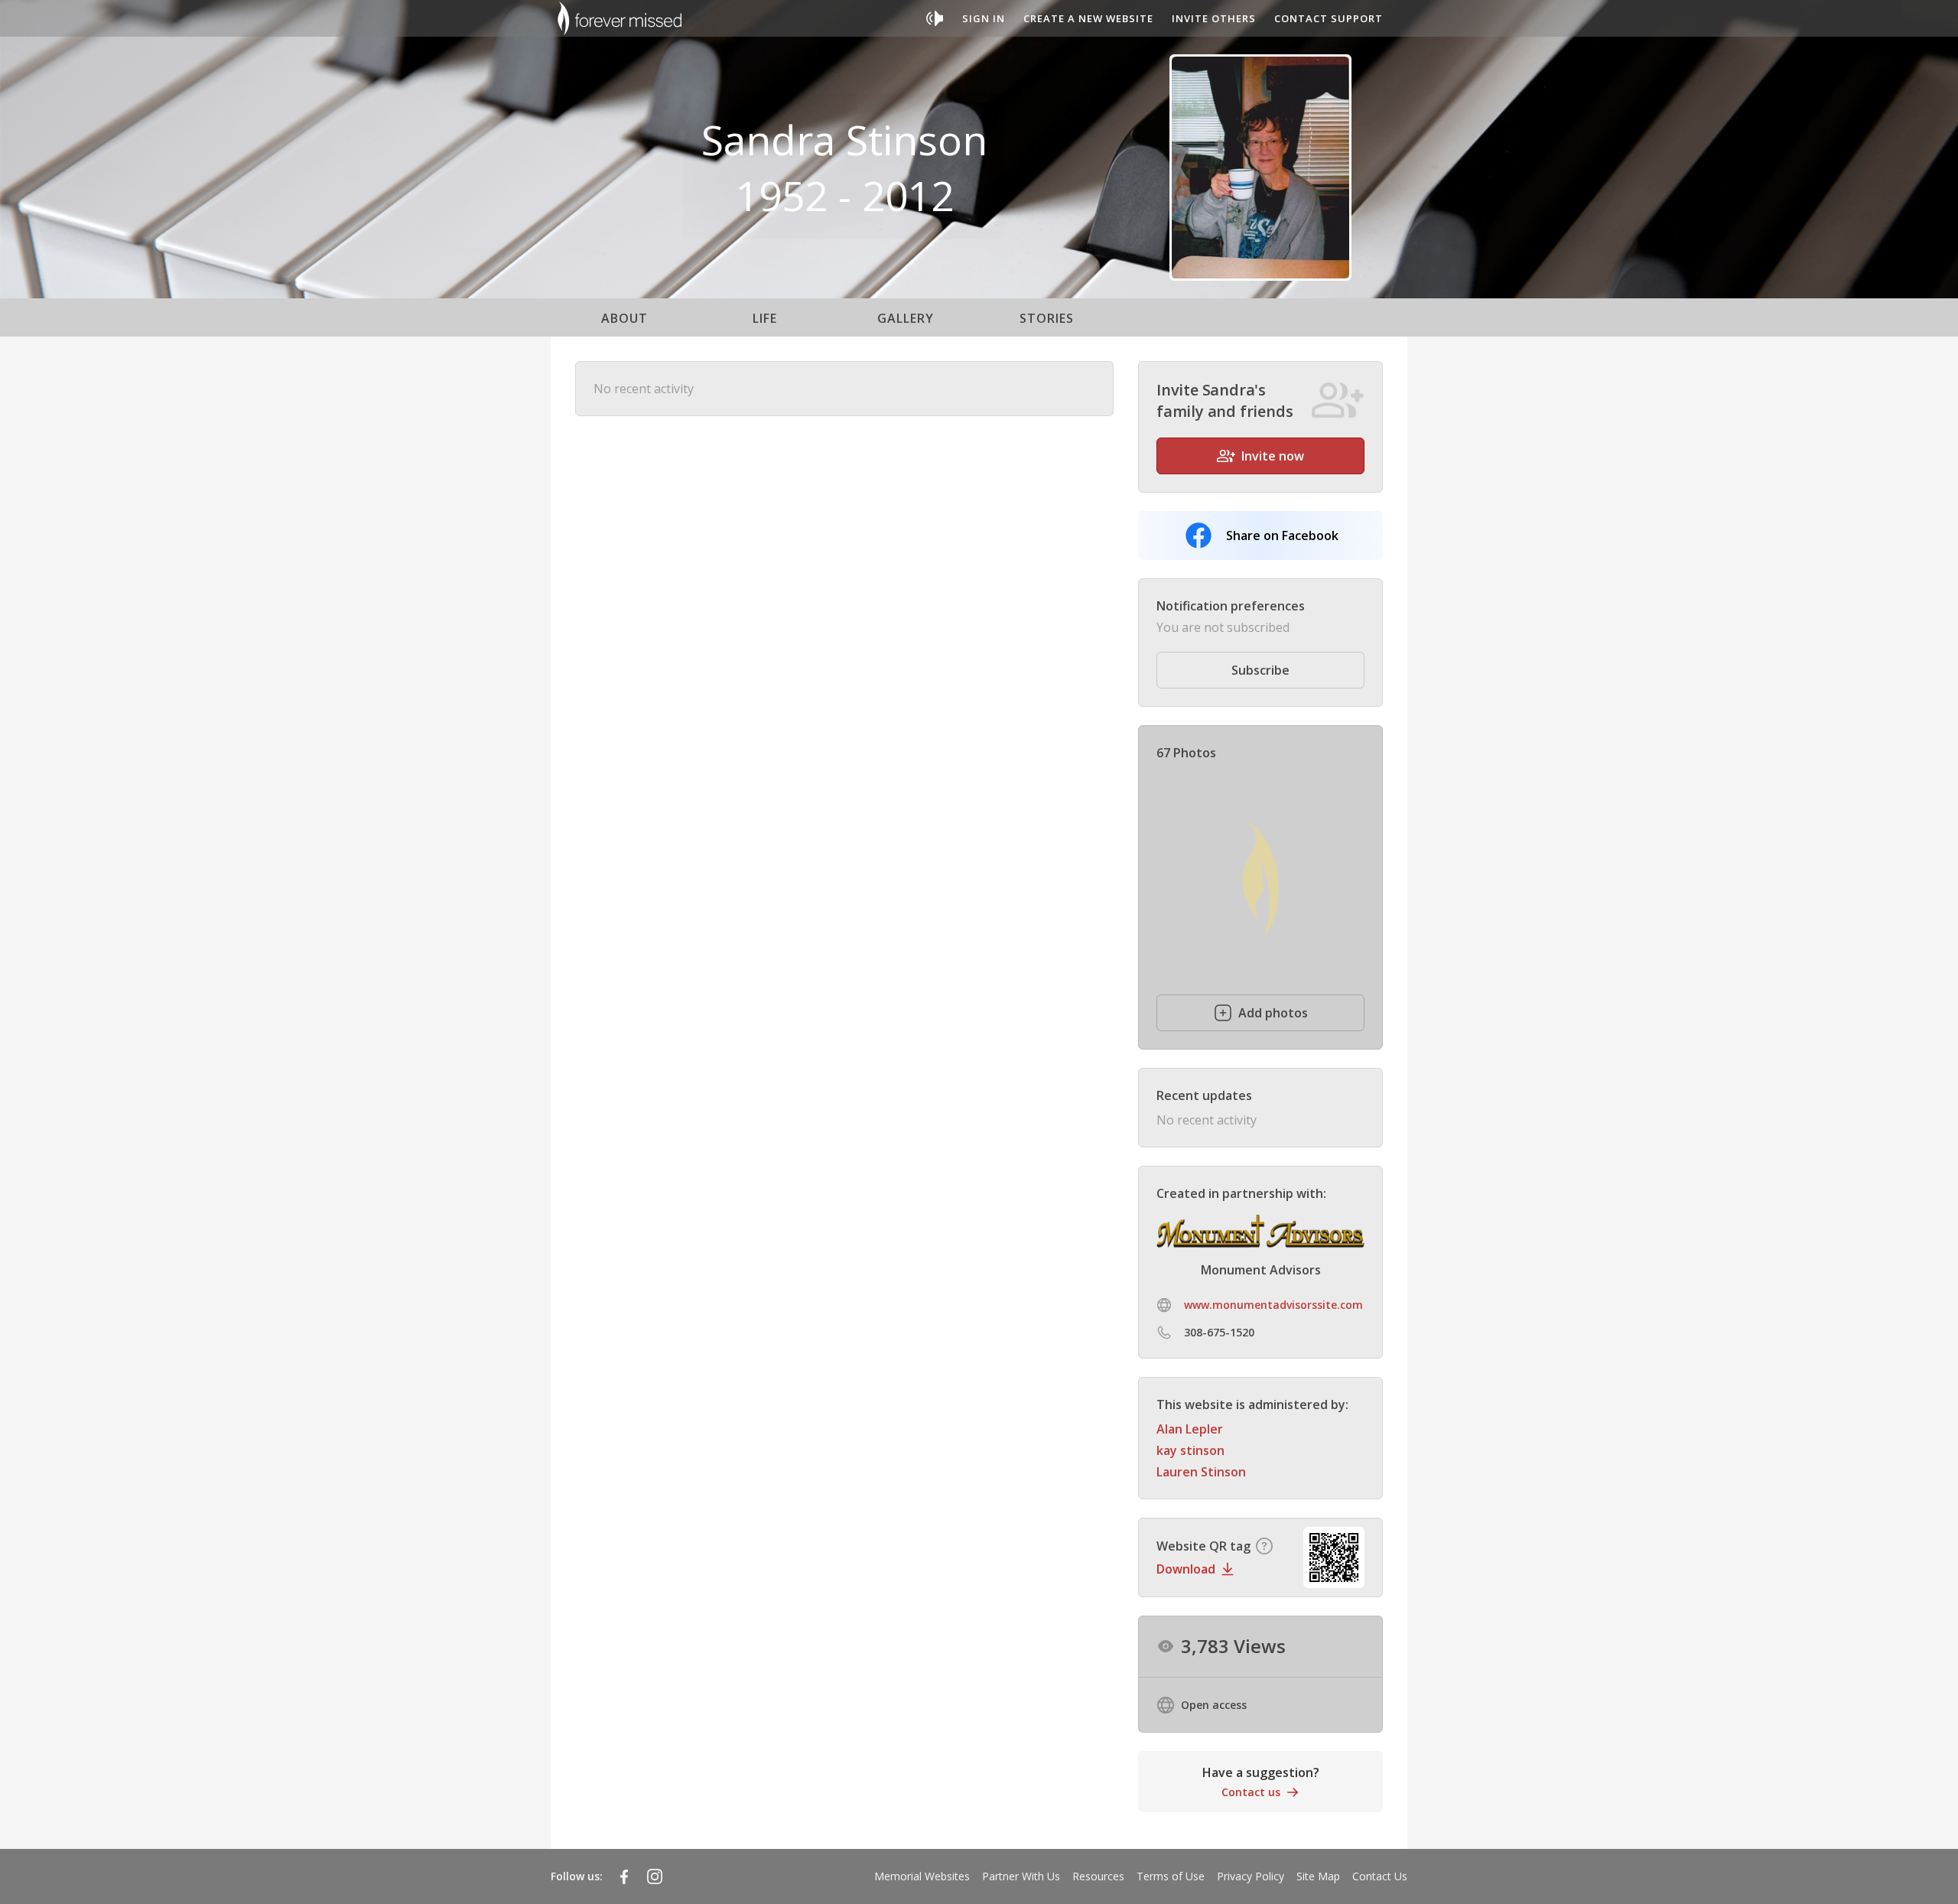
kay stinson (1190, 1450)
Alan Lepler (1190, 1429)
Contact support (1329, 18)
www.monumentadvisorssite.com (1273, 1305)
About (624, 318)
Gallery (906, 318)
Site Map (1318, 1876)
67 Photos (1186, 753)
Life (765, 318)
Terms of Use (1171, 1876)
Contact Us (1380, 1876)
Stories (1047, 318)
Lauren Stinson (1201, 1472)
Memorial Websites (922, 1876)
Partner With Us (1021, 1876)
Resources (1098, 1876)
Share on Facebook (1282, 535)
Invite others (1214, 18)
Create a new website (1088, 18)
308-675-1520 (1219, 1332)
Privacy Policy (1251, 1876)
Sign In (984, 18)
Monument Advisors (1261, 1270)
